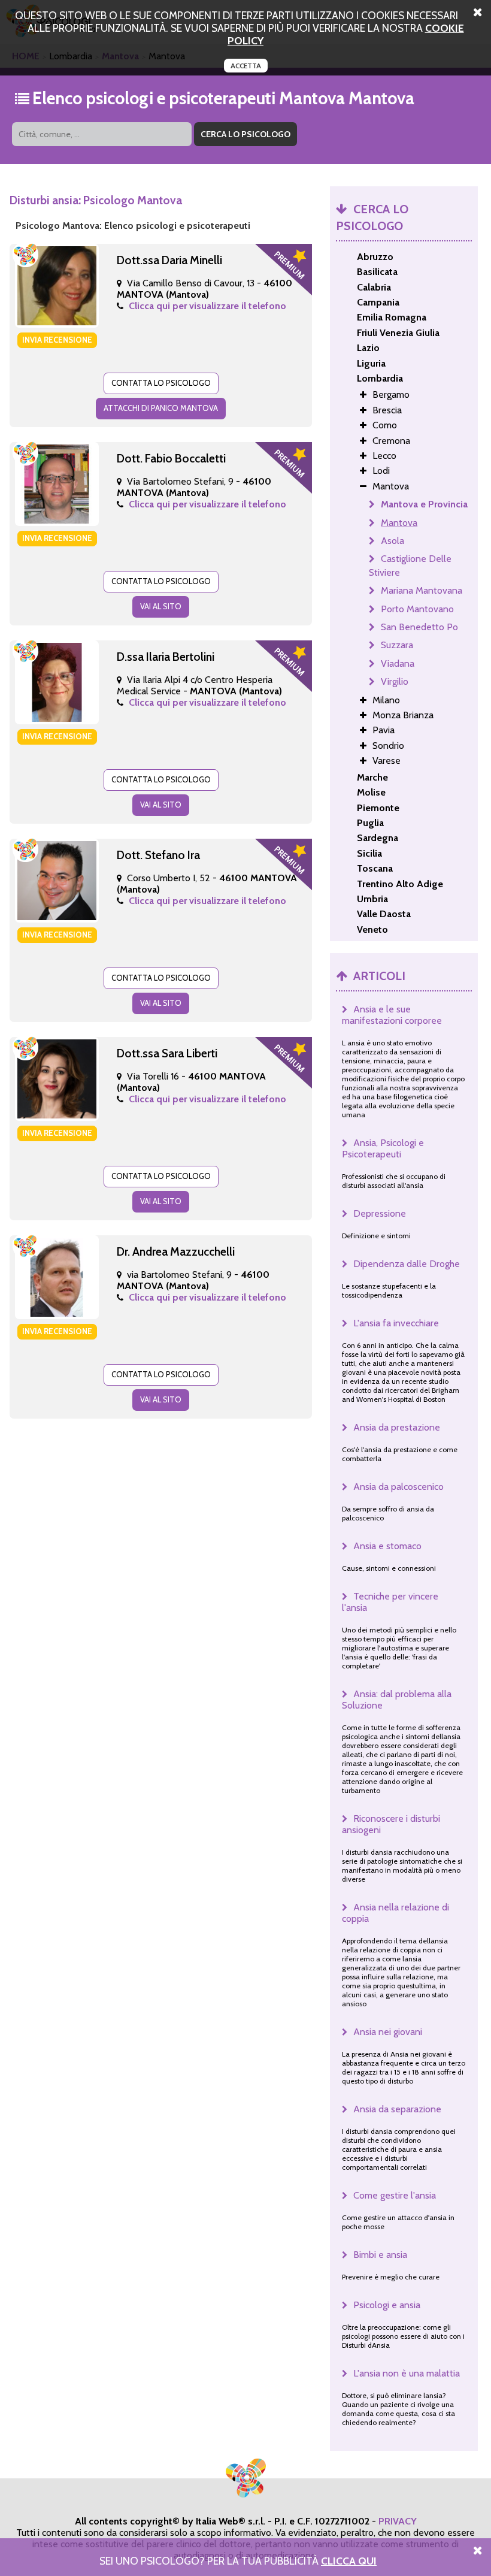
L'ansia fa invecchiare (396, 1323)
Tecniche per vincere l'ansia (390, 1602)
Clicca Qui (349, 2561)
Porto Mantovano (417, 609)
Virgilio (395, 681)
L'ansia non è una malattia (407, 2373)
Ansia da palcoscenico (398, 1487)
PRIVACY (398, 2521)
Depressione (380, 1213)
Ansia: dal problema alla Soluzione (397, 1700)
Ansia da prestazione (397, 1427)
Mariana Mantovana (422, 590)
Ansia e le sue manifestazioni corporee (392, 1015)
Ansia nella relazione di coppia (395, 1913)
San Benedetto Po (419, 627)
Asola (393, 541)
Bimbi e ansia (380, 2255)
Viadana (398, 663)
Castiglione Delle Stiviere (410, 565)
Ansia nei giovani (388, 2032)
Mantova (399, 523)
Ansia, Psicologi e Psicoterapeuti (383, 1148)
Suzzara (397, 645)
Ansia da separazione (397, 2109)
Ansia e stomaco (387, 1546)
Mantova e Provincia (424, 504)
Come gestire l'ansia (395, 2195)
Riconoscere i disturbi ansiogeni (391, 1824)
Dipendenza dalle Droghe (407, 1264)
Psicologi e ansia (387, 2305)
